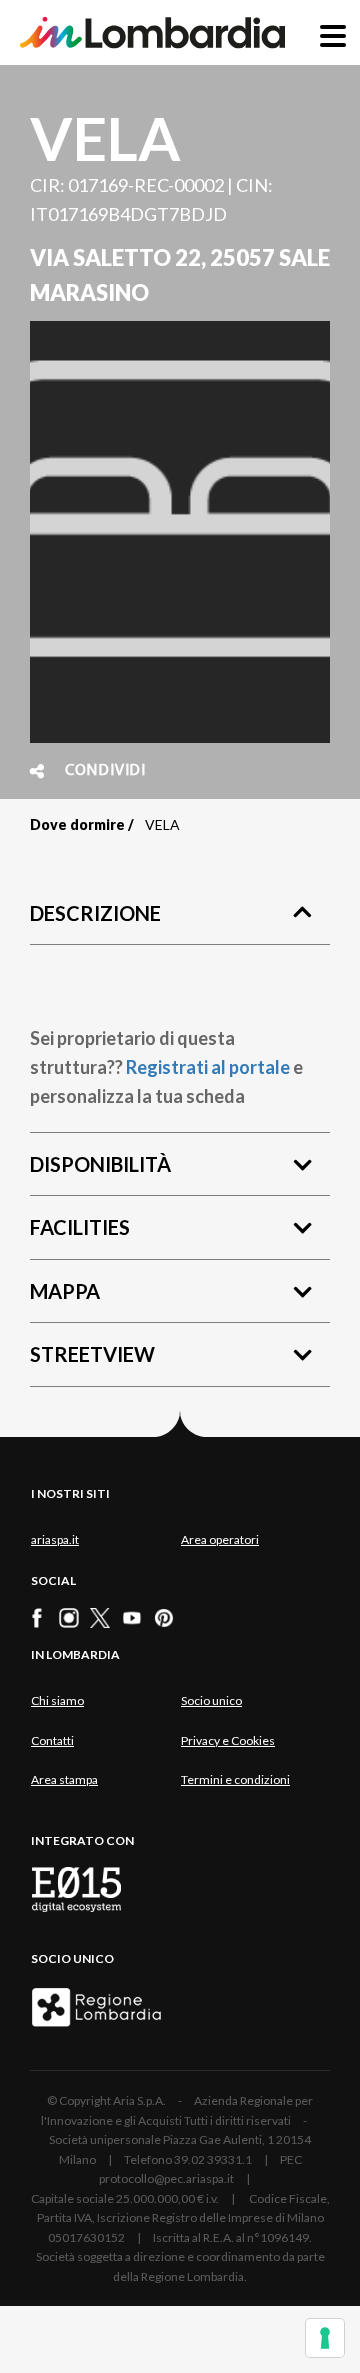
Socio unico (211, 1700)
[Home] (152, 32)
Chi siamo (57, 1700)
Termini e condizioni (235, 1779)
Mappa (65, 1291)
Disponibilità (100, 1164)
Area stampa (64, 1779)
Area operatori (220, 1539)
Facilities (80, 1227)
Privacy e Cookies (228, 1740)
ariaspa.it (55, 1539)
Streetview (92, 1354)
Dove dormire (77, 824)
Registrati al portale (208, 1067)
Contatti (52, 1740)
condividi (105, 771)
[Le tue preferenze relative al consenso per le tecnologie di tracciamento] (325, 2338)
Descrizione (95, 913)
